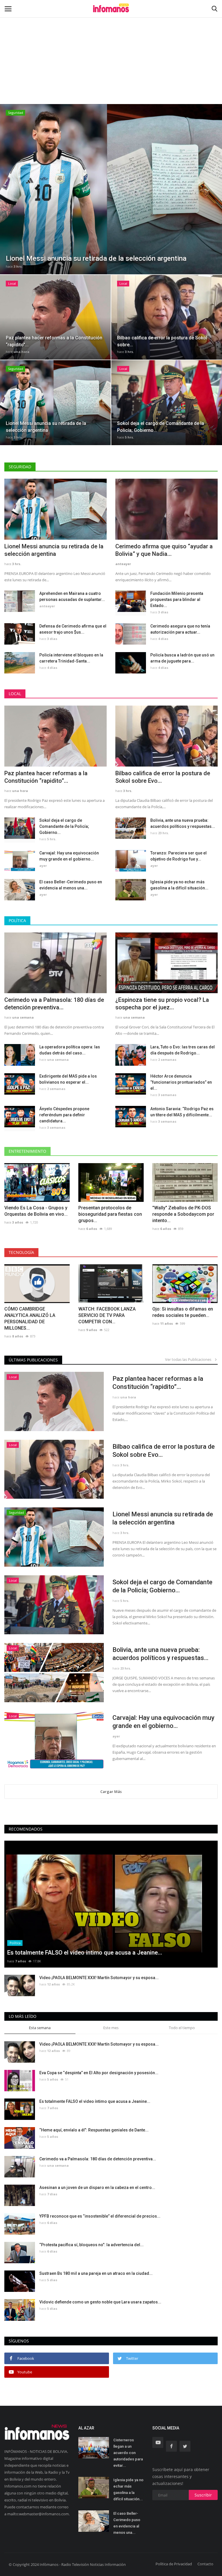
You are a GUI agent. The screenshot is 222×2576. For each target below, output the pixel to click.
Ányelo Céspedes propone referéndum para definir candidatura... (64, 1115)
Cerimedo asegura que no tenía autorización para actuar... (180, 629)
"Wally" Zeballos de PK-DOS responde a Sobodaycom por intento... (183, 1214)
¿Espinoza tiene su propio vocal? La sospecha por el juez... (162, 1004)
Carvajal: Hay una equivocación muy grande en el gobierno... (69, 856)
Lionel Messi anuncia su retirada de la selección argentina (54, 550)
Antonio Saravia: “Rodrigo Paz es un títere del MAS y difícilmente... (182, 1112)
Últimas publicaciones (33, 1360)
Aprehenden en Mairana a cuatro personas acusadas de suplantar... (72, 596)
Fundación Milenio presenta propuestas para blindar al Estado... (177, 599)
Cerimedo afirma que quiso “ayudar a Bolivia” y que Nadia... (164, 550)
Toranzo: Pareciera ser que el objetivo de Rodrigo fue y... (178, 856)
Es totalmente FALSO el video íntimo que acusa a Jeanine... (95, 2101)
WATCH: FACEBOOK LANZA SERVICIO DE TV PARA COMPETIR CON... (107, 1315)
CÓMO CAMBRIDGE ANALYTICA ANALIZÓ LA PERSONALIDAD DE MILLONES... (30, 1318)
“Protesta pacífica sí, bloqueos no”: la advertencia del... (91, 2245)
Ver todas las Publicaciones (189, 1359)
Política (17, 920)
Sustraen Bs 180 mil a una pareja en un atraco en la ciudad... (96, 2273)
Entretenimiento (27, 1151)
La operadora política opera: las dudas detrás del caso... (70, 1050)
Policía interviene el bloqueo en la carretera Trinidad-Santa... (71, 658)
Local (15, 694)
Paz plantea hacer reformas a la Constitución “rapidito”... (46, 777)
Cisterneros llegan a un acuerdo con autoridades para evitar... (128, 2453)
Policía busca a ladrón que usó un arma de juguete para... (182, 658)
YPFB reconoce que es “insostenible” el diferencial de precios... (100, 2216)
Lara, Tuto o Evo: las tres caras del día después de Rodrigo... (183, 1050)
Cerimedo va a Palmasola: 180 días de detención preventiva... (54, 1004)
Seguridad (20, 467)
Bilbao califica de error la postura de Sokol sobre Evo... (163, 777)
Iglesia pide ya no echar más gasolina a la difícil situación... (179, 885)
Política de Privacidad (174, 2564)
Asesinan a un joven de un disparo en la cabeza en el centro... (97, 2188)
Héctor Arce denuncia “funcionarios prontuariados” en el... (181, 1082)
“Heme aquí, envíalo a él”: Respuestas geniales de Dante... (94, 2130)
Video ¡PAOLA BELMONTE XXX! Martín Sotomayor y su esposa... (99, 1978)
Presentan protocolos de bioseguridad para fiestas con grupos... (110, 1214)
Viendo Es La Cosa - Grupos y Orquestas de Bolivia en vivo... (36, 1211)
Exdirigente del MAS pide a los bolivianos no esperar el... (68, 1079)
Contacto (205, 2564)
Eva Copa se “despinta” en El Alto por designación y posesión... (99, 2073)
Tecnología (21, 1252)
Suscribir (203, 2495)
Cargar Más (111, 1792)
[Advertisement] (111, 43)
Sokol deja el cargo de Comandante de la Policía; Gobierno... (64, 826)
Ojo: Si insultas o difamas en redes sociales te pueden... (183, 1312)
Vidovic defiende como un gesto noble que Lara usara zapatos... (100, 2302)
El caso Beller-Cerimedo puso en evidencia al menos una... (71, 885)
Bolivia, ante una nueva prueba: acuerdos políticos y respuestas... (183, 823)
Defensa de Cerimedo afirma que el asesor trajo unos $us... (73, 629)
